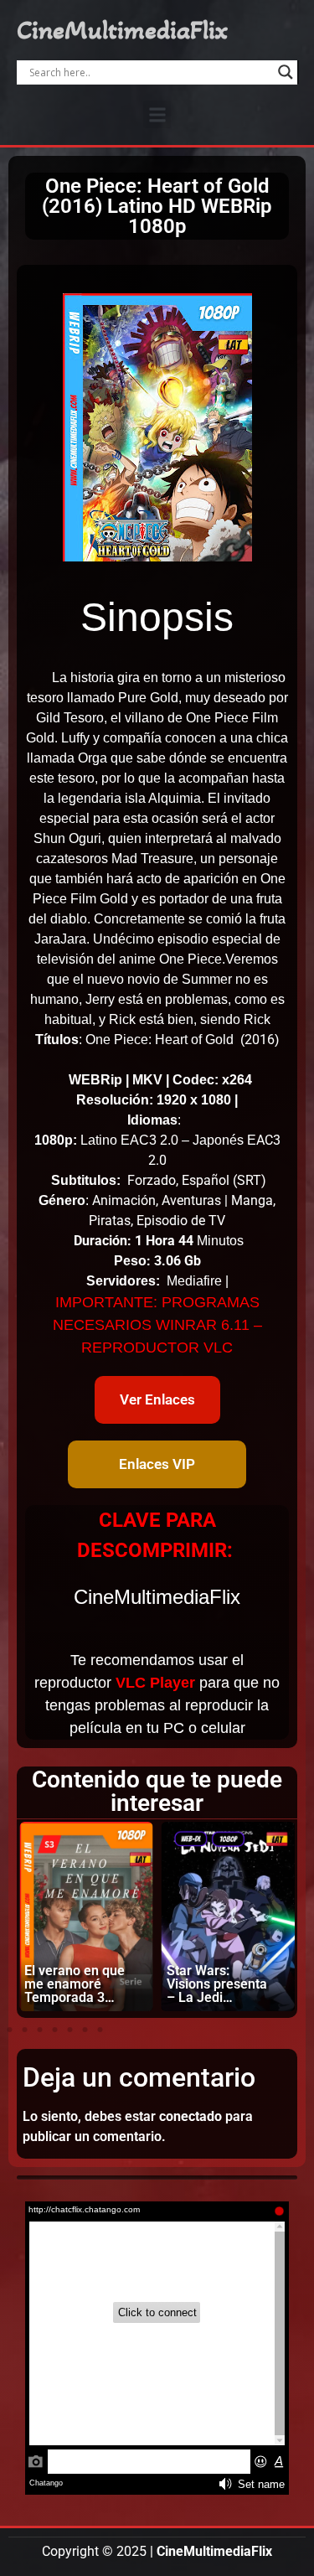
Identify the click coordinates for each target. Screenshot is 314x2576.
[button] (157, 114)
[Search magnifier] (286, 72)
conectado (190, 2116)
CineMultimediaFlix (122, 30)
